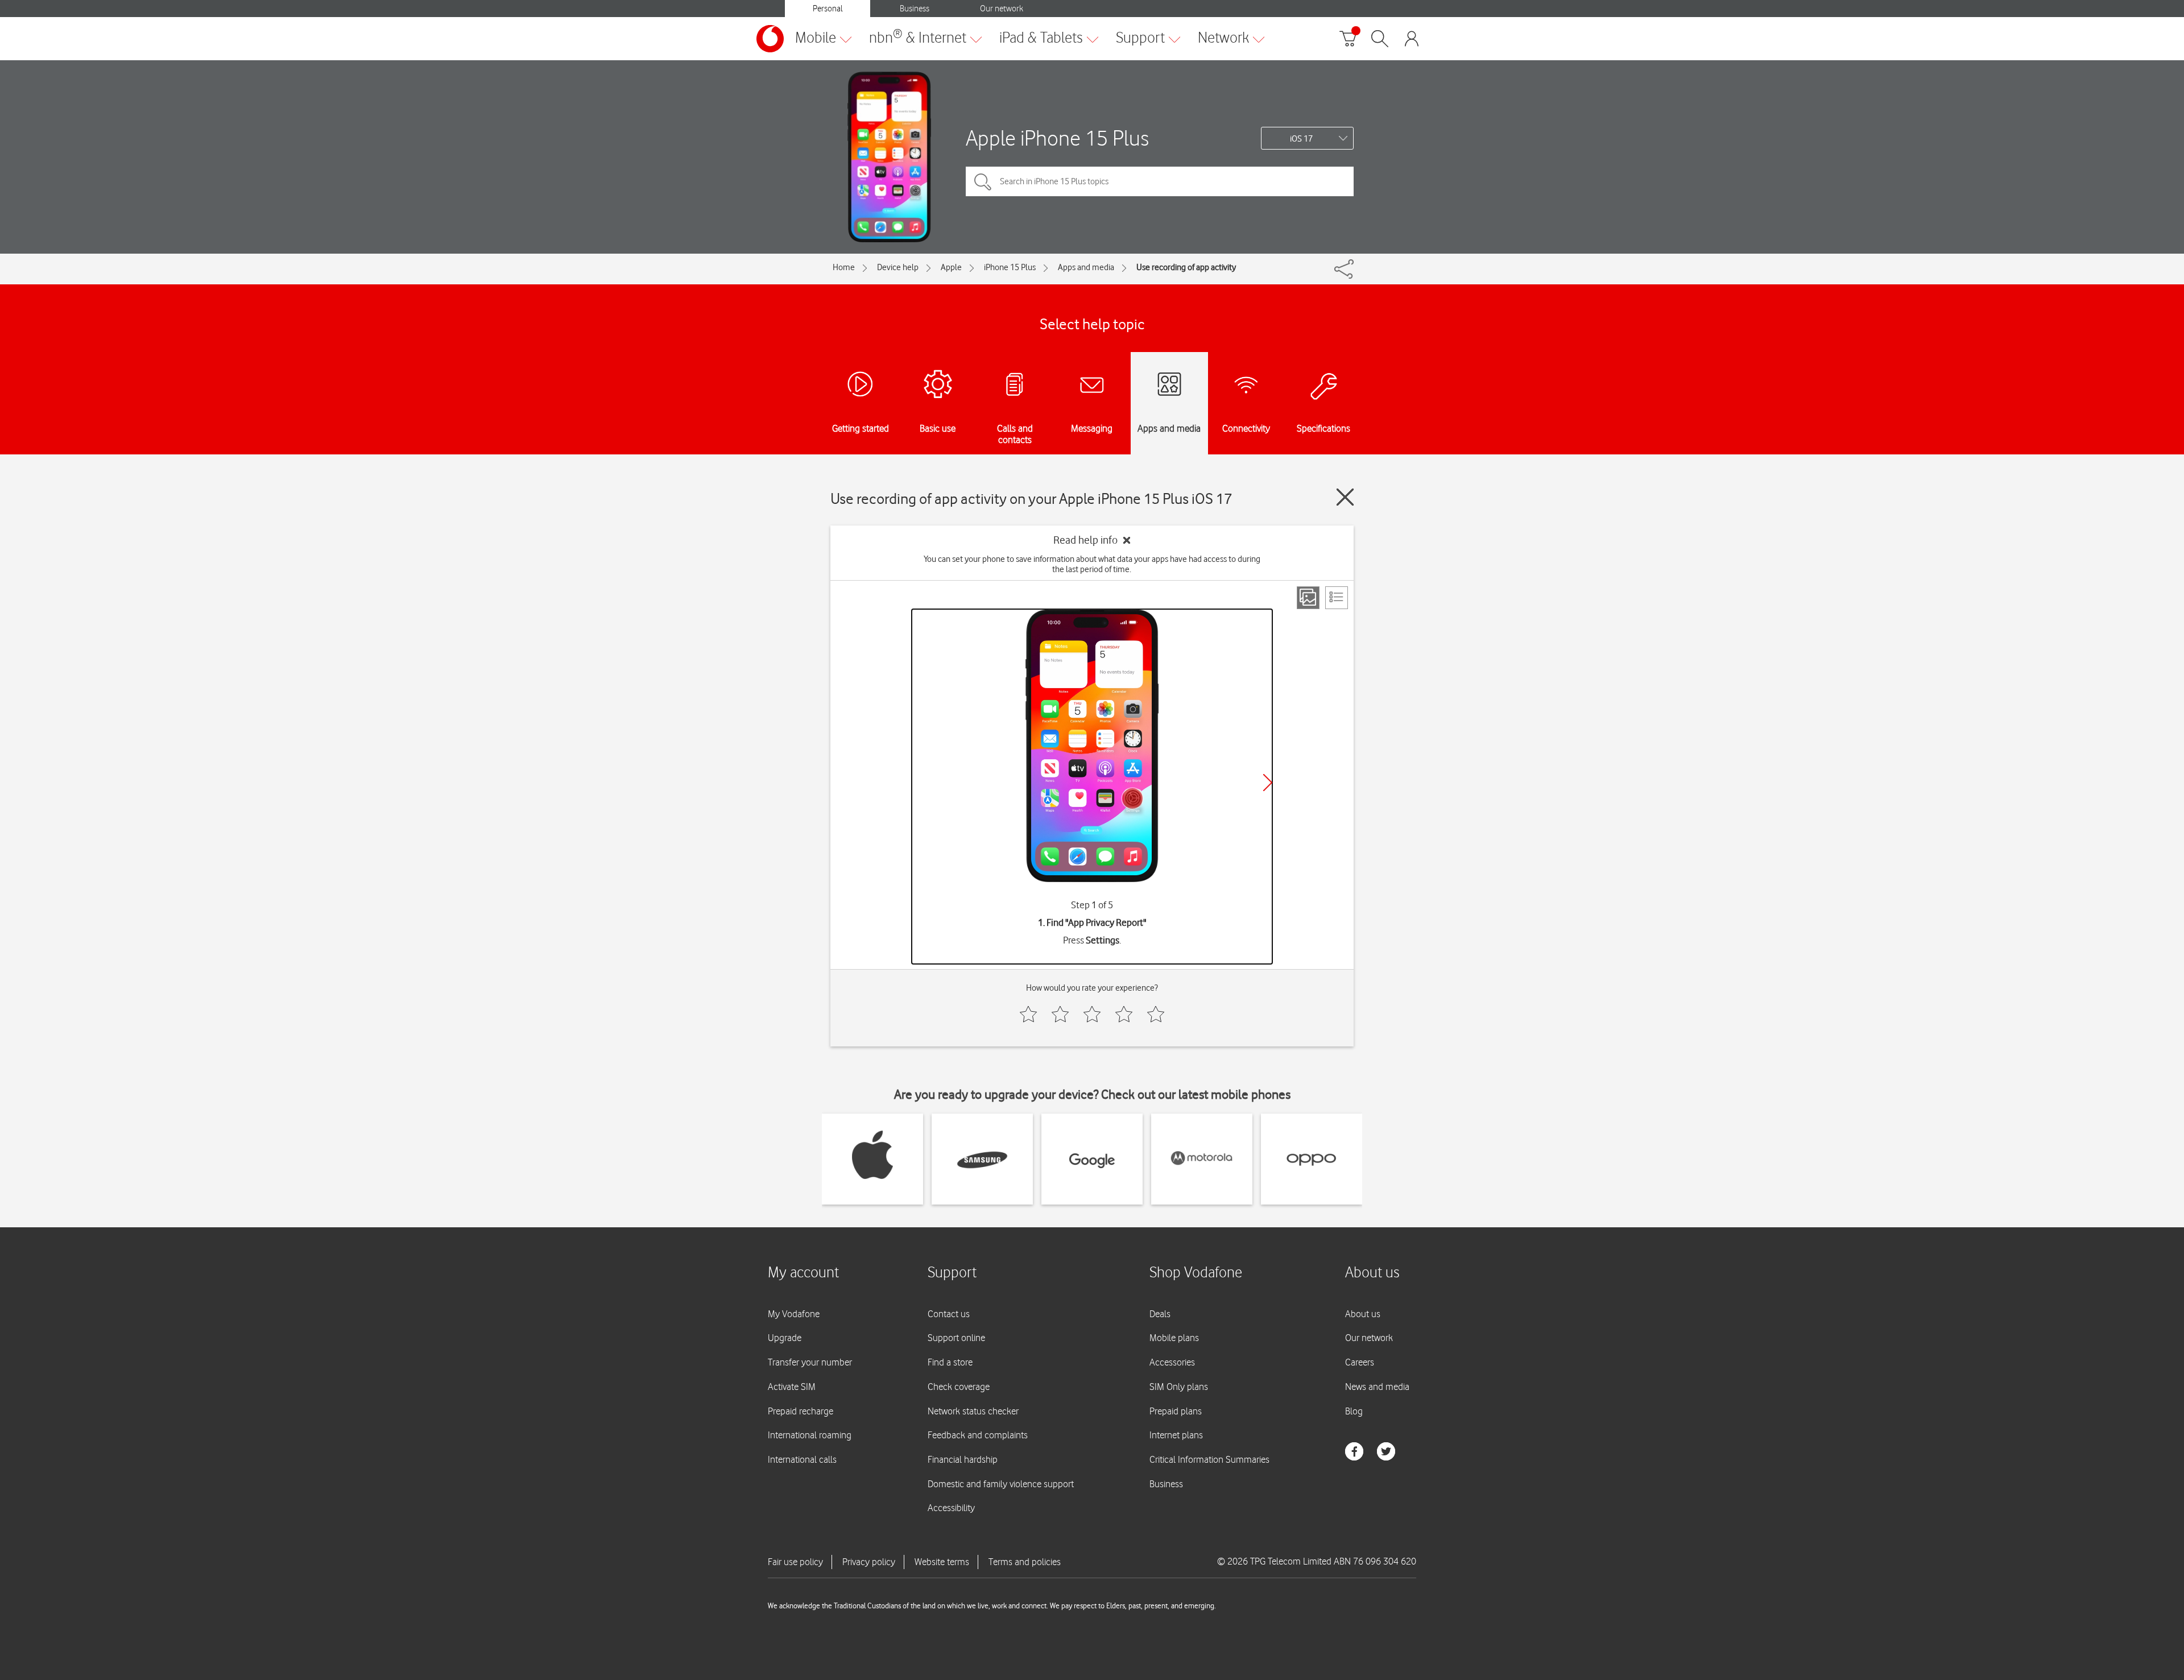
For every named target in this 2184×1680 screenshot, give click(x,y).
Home (844, 267)
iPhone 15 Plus (1010, 267)
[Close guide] (1345, 497)
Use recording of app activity (1186, 267)
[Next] (1268, 783)
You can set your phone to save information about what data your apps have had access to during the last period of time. (1092, 564)
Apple (951, 267)
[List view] (1337, 598)
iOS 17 (1301, 139)
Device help (898, 267)
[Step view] (1308, 598)
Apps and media (1086, 267)
